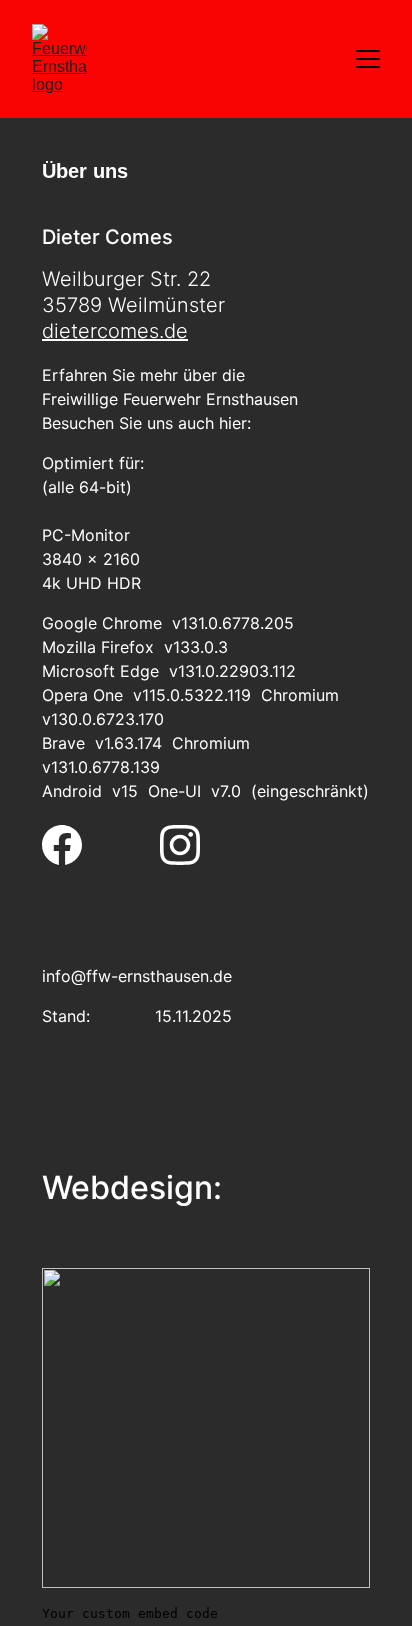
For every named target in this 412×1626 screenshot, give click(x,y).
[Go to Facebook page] (62, 845)
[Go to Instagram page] (180, 845)
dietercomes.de (115, 331)
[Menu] (368, 59)
